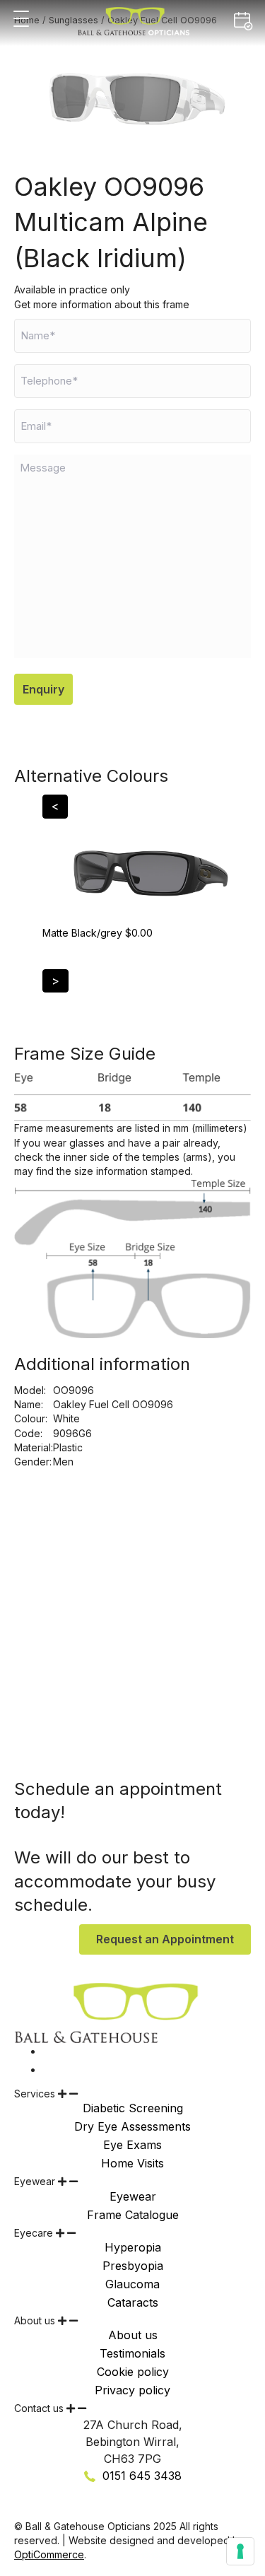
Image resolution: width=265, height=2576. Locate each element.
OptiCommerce (49, 2554)
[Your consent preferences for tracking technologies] (240, 2551)
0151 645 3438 (140, 2476)
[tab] (132, 2094)
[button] (21, 19)
